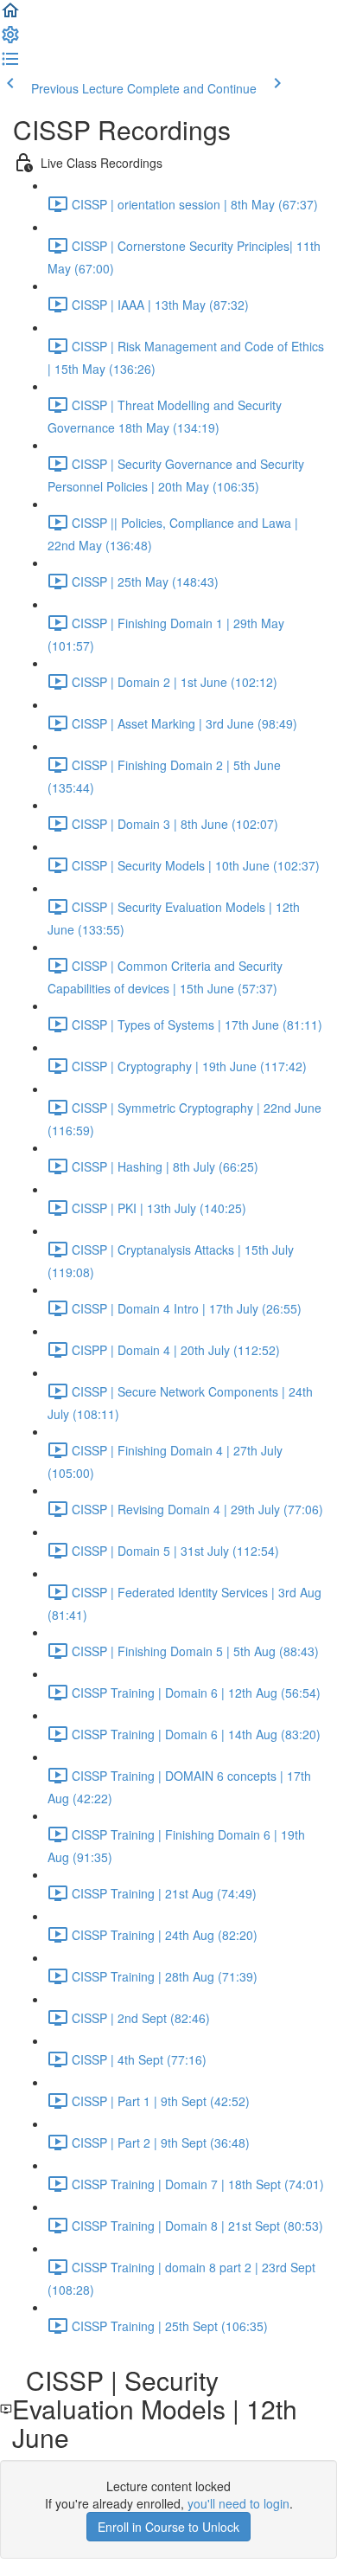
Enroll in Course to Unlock (168, 2527)
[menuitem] (10, 40)
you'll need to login (238, 2503)
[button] (10, 16)
